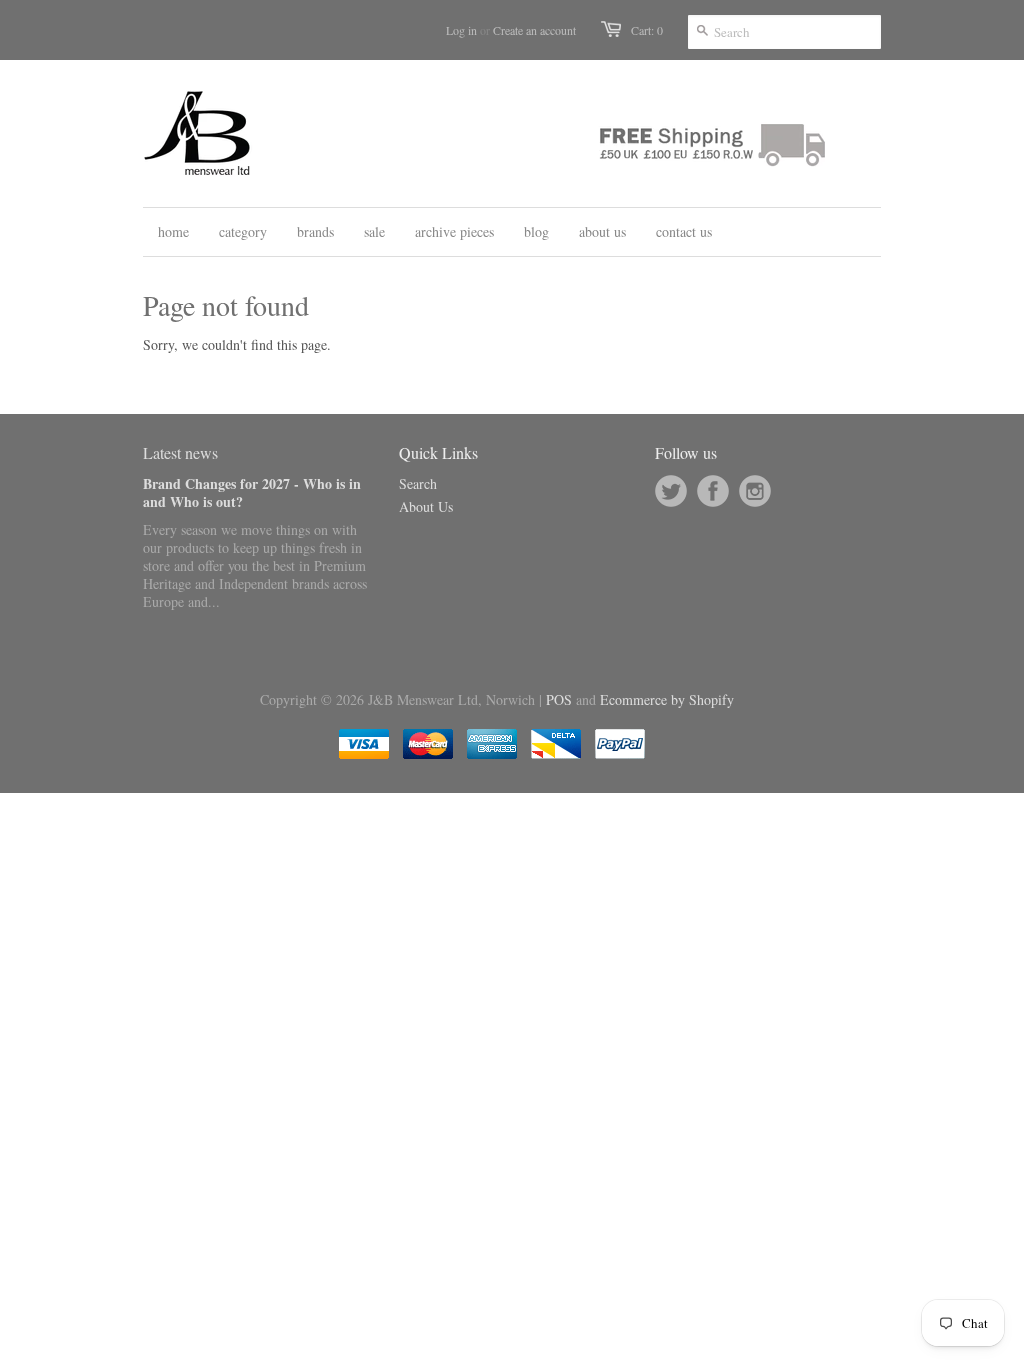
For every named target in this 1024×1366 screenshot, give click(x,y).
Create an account (534, 30)
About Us (426, 506)
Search (418, 483)
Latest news (180, 452)
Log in (461, 30)
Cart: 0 (647, 30)
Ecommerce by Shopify (667, 699)
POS (559, 699)
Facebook (713, 491)
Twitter (671, 491)
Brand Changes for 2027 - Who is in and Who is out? (252, 492)
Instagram (755, 491)
